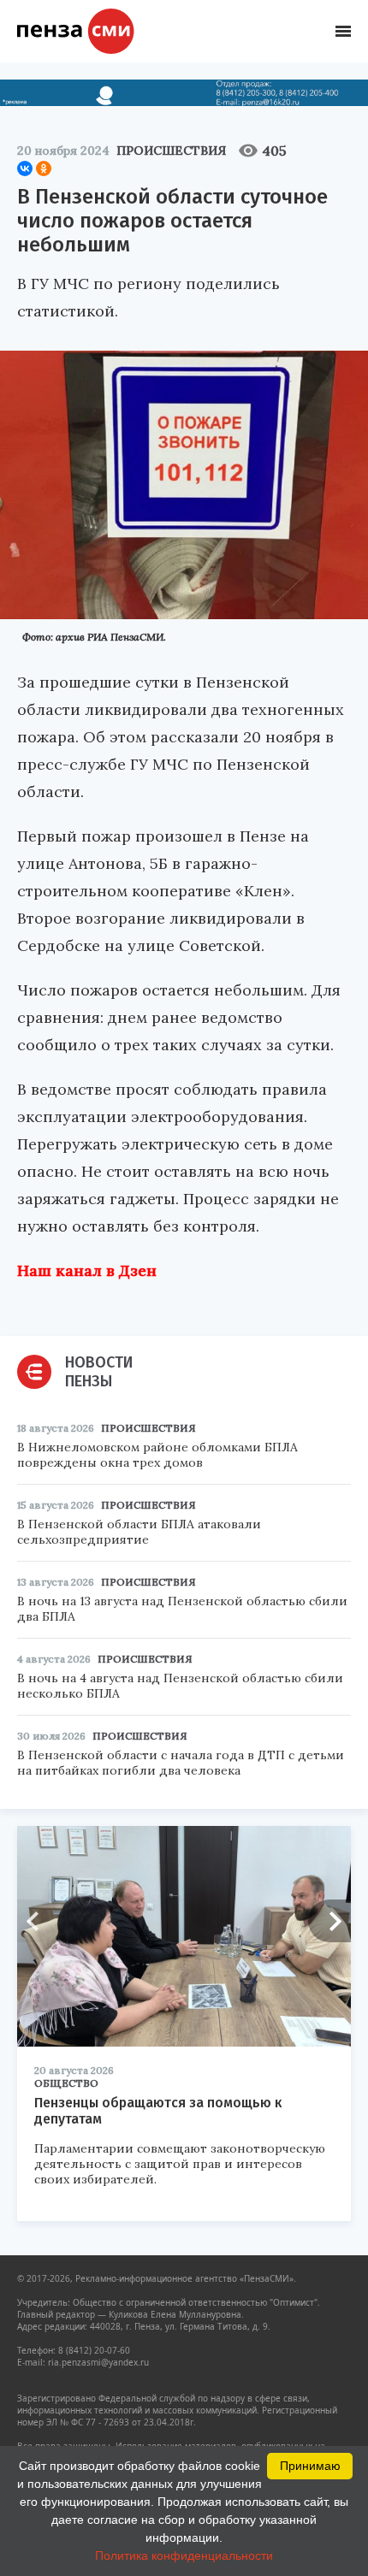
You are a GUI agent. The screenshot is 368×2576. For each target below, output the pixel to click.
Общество (66, 2083)
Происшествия (171, 151)
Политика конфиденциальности (184, 2555)
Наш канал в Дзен (87, 1270)
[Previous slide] (39, 1921)
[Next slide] (329, 1921)
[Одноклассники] (44, 168)
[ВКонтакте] (25, 168)
